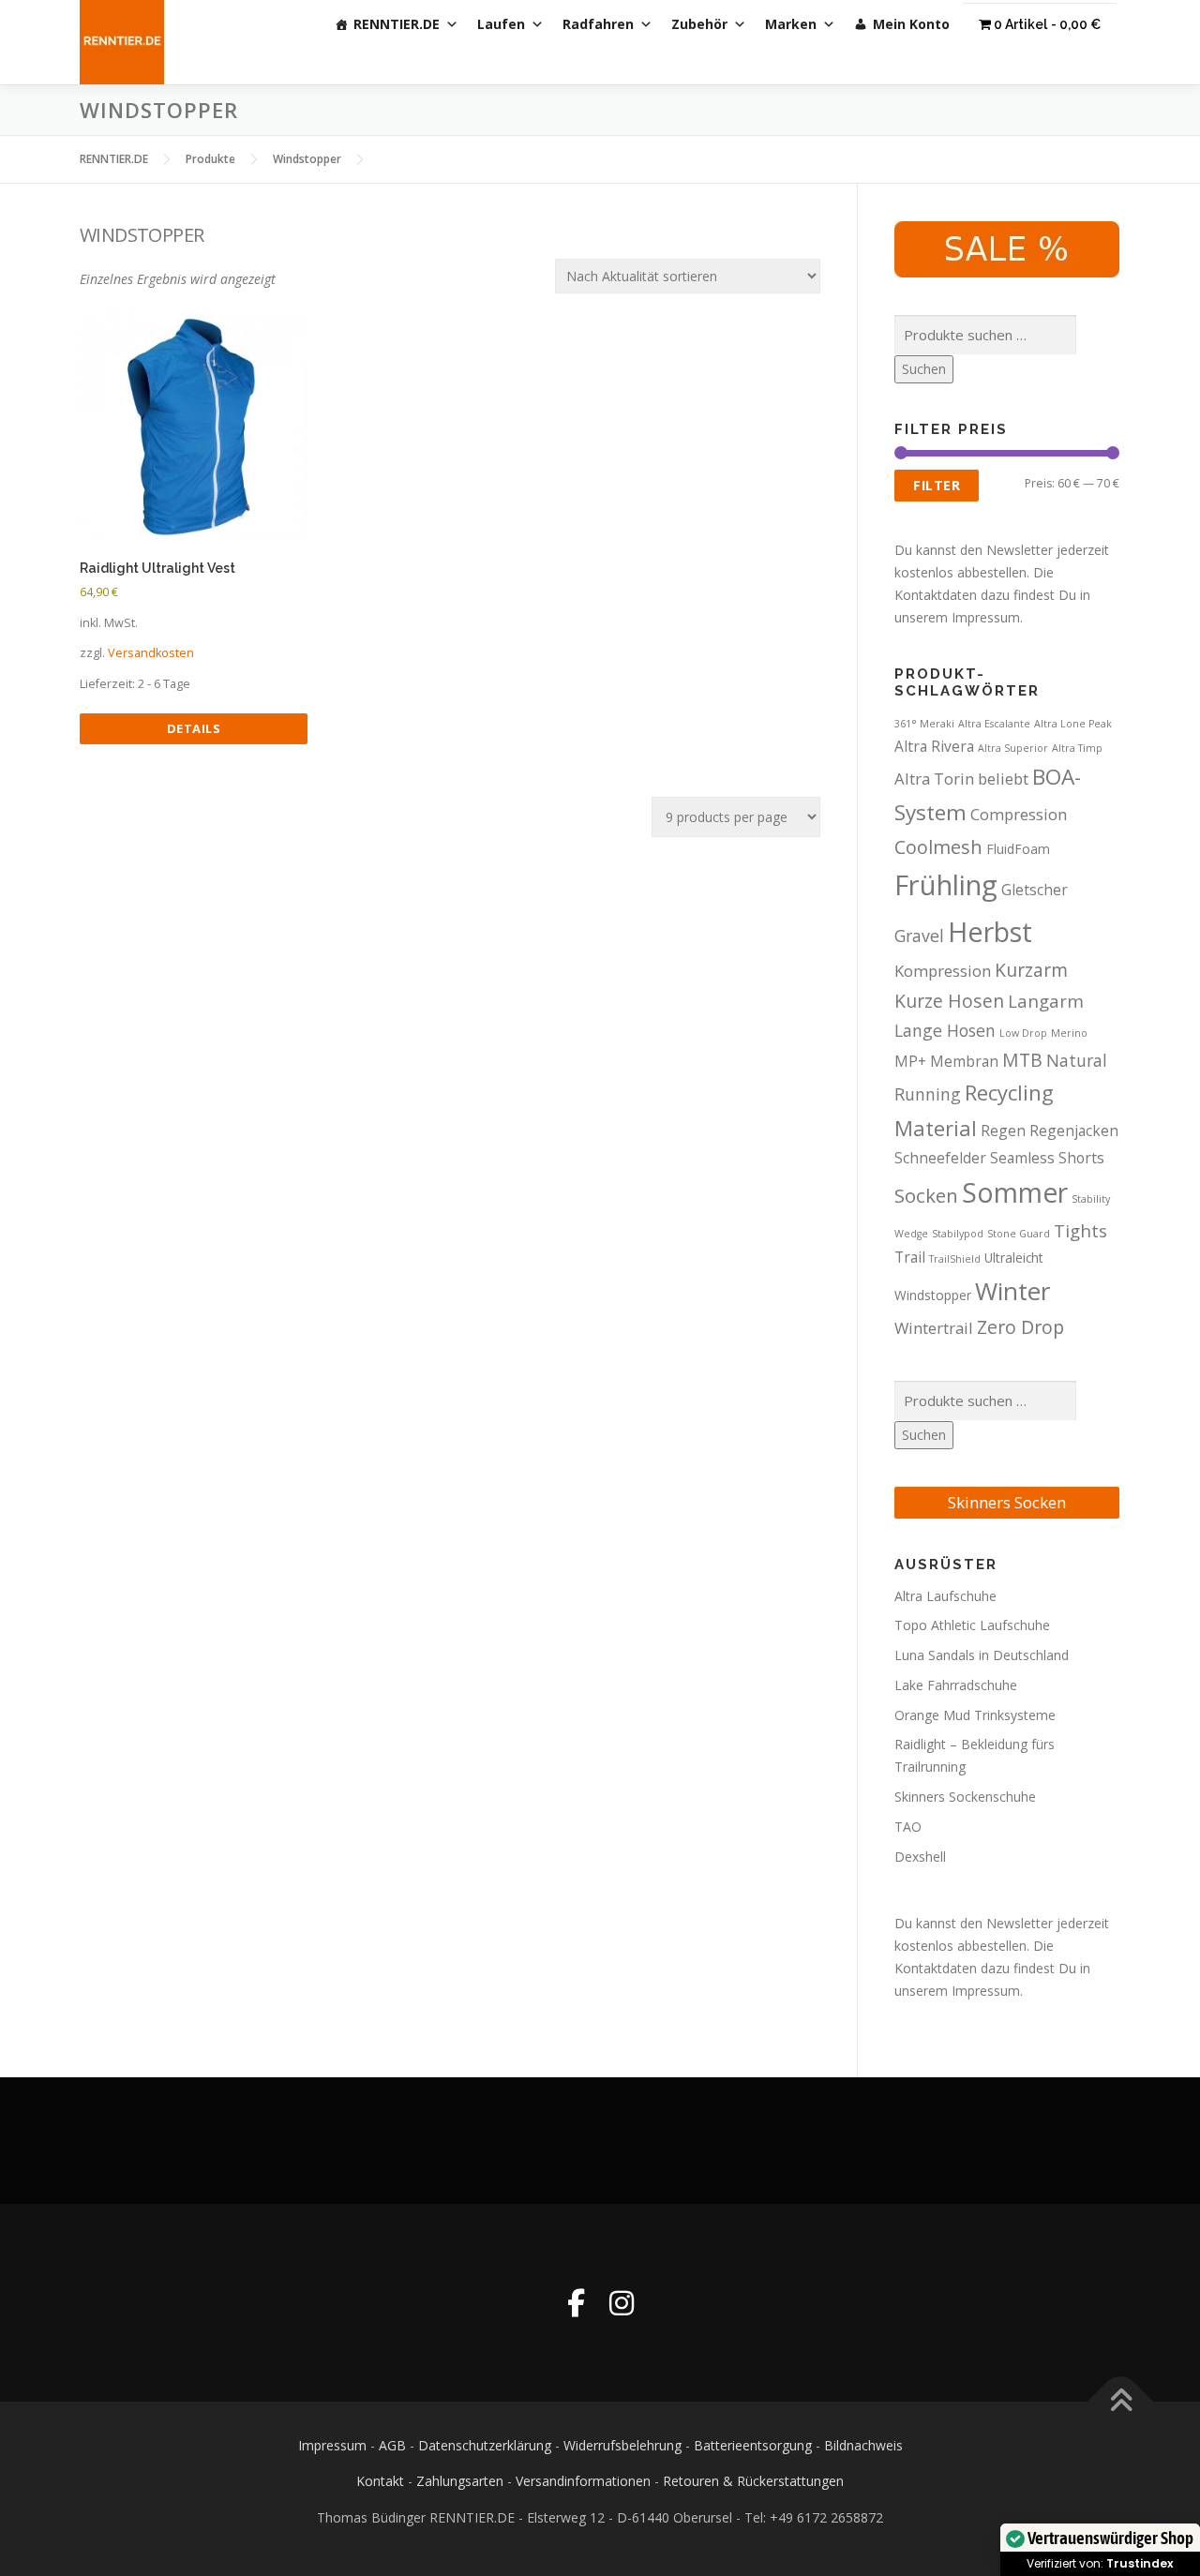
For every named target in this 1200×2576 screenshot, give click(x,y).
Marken (791, 24)
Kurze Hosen (949, 1001)
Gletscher (1035, 890)
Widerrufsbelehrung (622, 2445)
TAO (908, 1827)
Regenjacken (1074, 1131)
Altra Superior (1013, 748)
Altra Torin (934, 779)
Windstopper (933, 1295)
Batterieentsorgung (753, 2445)
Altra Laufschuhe (945, 1596)
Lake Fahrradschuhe (956, 1685)
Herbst (990, 931)
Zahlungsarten (460, 2481)
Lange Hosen (945, 1030)
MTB (1022, 1060)
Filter (937, 485)
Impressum (332, 2445)
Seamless (1022, 1158)
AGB (392, 2445)
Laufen (501, 24)
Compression (1019, 814)
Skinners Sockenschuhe (965, 1797)
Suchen (924, 369)
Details (194, 728)
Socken (926, 1195)
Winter (1013, 1291)
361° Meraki (924, 724)
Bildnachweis (863, 2445)
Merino (1069, 1033)
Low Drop (1023, 1033)
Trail (910, 1257)
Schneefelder (940, 1158)
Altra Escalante (994, 724)
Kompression (943, 971)
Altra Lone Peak (1073, 724)
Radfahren (598, 24)
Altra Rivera (934, 746)
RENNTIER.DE (397, 24)
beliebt (1003, 779)
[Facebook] (576, 2303)
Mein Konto (911, 24)
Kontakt (380, 2481)
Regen (1003, 1131)
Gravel (919, 936)
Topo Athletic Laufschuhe (972, 1625)
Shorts (1081, 1158)
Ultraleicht (1014, 1258)
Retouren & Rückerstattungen (753, 2481)
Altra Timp (1077, 748)
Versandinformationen (583, 2481)
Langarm (1046, 1001)
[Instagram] (622, 2303)
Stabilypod (958, 1234)
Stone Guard (1019, 1234)
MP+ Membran (946, 1061)
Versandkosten (151, 653)
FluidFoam (1018, 849)
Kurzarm (1031, 970)
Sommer (1015, 1192)
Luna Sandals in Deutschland (982, 1655)
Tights (1080, 1230)
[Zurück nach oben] (1121, 2401)
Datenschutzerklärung (485, 2445)
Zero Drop (1020, 1327)
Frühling (946, 885)
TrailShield (955, 1259)
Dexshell (920, 1857)
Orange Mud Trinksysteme (975, 1715)
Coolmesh (938, 847)
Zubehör (699, 24)
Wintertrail (934, 1328)
